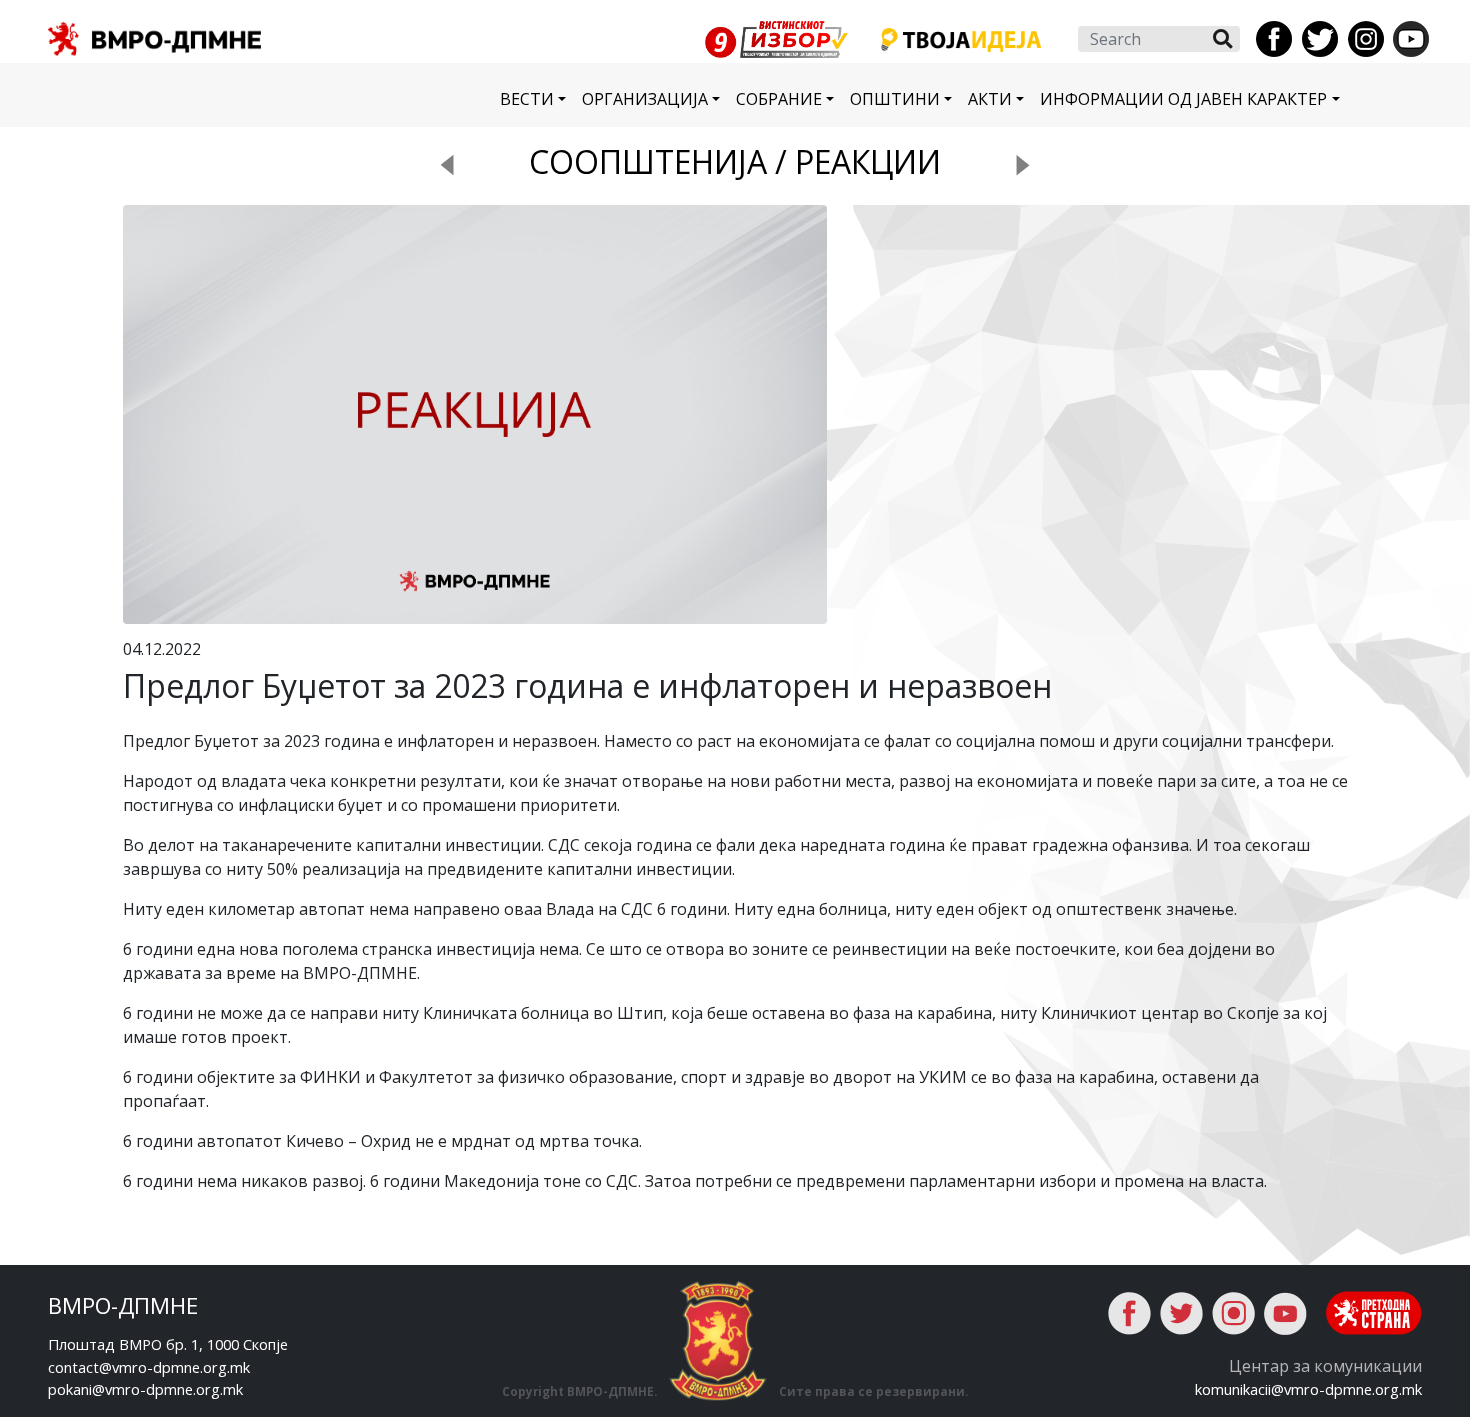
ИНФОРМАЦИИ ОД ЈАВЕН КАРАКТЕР (1183, 99)
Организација (645, 99)
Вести (527, 99)
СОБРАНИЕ (779, 99)
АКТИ (990, 99)
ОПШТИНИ (895, 99)
